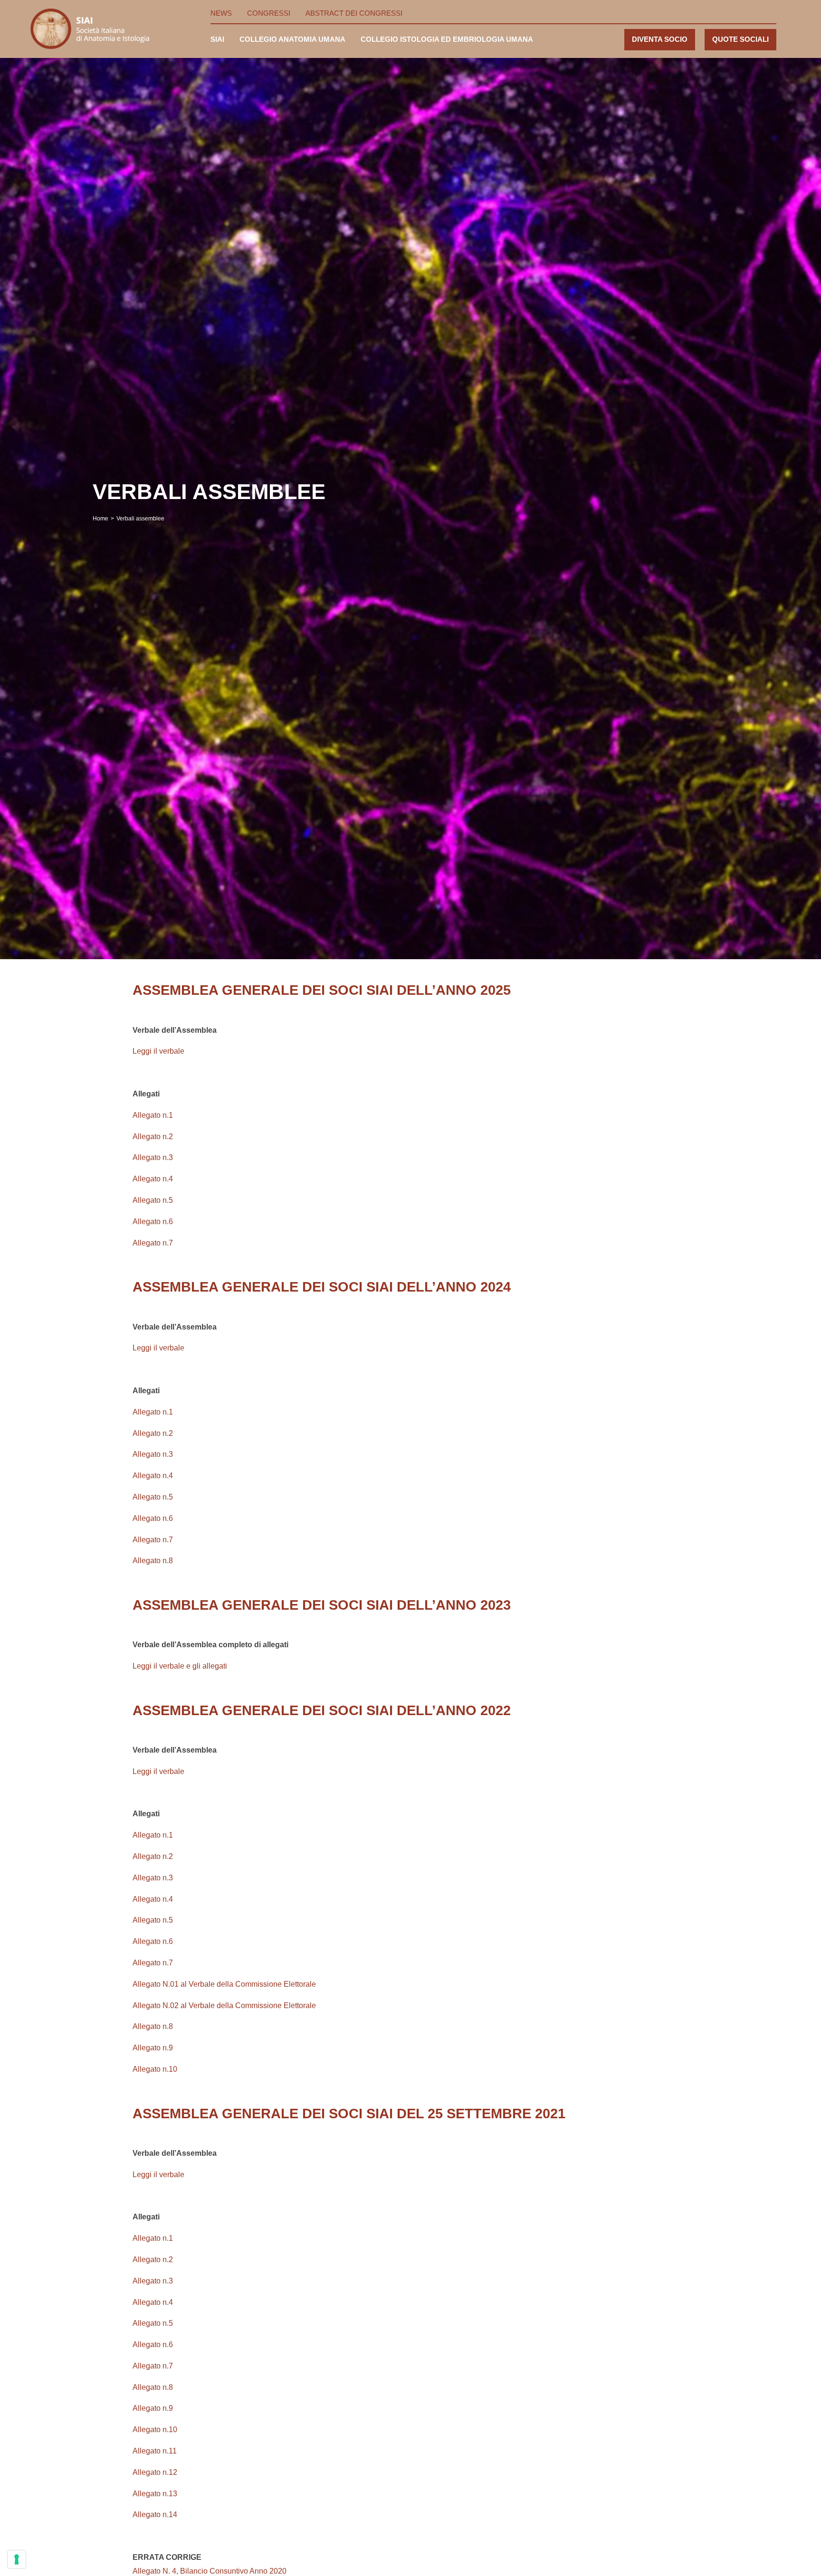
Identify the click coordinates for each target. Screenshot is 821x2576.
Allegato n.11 (155, 2451)
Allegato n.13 (155, 2494)
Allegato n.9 (153, 2048)
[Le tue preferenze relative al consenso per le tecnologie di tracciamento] (17, 2559)
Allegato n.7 (153, 1243)
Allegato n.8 (153, 1561)
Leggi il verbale (158, 1051)
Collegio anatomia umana (292, 39)
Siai (217, 39)
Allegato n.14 (155, 2515)
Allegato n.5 (153, 1200)
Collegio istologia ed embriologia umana (447, 39)
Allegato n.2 (153, 1137)
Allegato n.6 (153, 1222)
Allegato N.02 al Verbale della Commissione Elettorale (224, 2005)
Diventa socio (660, 39)
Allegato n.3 (153, 1157)
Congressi (269, 13)
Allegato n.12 (155, 2472)
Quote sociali (740, 39)
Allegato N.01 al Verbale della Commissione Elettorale (224, 1984)
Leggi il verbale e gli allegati (180, 1666)
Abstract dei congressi (354, 13)
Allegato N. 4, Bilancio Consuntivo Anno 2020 (210, 2571)
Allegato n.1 (153, 1115)
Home (100, 519)
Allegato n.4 (153, 1179)
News (221, 13)
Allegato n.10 (155, 2069)
